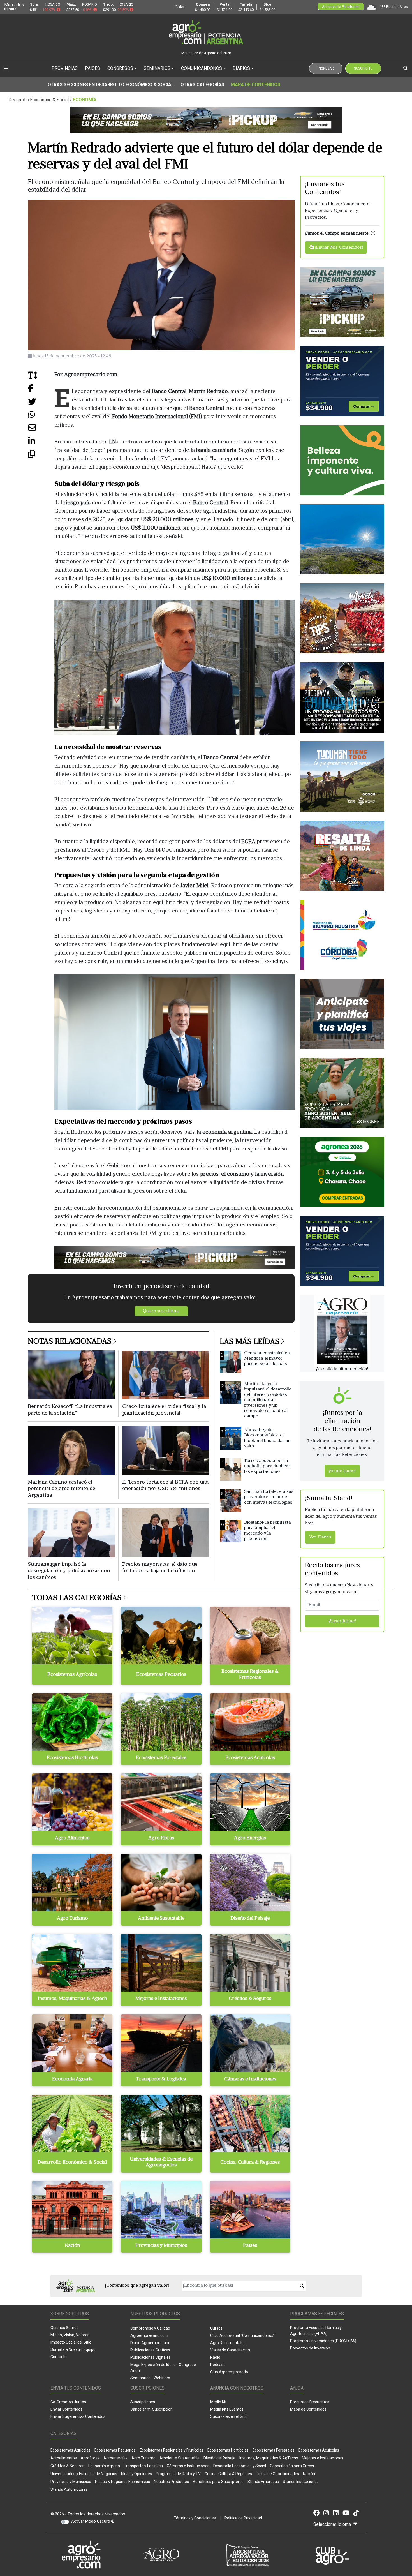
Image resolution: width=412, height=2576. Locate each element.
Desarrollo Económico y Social (240, 2466)
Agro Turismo (143, 2458)
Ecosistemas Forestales (274, 2450)
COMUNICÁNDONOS (202, 68)
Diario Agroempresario (150, 2343)
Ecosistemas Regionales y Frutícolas (172, 2450)
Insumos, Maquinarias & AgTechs (269, 2458)
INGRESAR (326, 68)
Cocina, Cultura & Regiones (228, 2474)
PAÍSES (92, 68)
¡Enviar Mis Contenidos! (338, 248)
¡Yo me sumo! (342, 1471)
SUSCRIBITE (363, 68)
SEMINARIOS (157, 68)
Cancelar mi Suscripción (151, 2409)
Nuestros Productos (171, 2482)
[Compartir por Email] (41, 430)
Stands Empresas (263, 2482)
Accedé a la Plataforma (341, 7)
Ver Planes (320, 1538)
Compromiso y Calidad (150, 2328)
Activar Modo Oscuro (91, 2521)
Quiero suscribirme (161, 1311)
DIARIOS (241, 68)
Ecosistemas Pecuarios (115, 2450)
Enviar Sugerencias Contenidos (78, 2416)
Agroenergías (115, 2458)
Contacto (59, 2357)
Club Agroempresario (229, 2372)
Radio (215, 2357)
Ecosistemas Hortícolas (228, 2450)
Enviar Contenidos (66, 2409)
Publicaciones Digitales (151, 2357)
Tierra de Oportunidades (277, 2474)
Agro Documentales (228, 2343)
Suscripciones (143, 2402)
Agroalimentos (64, 2458)
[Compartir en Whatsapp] (41, 417)
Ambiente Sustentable (180, 2458)
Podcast (217, 2365)
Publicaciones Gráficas (150, 2350)
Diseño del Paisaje (219, 2458)
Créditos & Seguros (67, 2466)
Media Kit (218, 2402)
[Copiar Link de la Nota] (41, 456)
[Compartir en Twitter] (41, 404)
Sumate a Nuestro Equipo (73, 2349)
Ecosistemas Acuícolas (319, 2450)
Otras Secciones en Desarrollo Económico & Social (111, 85)
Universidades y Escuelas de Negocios (84, 2474)
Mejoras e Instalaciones (323, 2458)
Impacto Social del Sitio (71, 2342)
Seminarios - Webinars (150, 2378)
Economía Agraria (104, 2466)
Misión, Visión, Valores (70, 2335)
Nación (309, 2474)
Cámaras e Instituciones (188, 2466)
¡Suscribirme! (342, 1621)
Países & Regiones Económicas (122, 2482)
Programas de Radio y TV (178, 2474)
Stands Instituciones (301, 2482)
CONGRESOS (120, 68)
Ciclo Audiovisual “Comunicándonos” (242, 2335)
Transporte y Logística (143, 2466)
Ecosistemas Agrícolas (70, 2450)
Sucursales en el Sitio (229, 2416)
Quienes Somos (64, 2328)
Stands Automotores (69, 2489)
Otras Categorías (202, 85)
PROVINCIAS (65, 68)
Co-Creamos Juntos (68, 2402)
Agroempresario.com (149, 2335)
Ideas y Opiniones (136, 2474)
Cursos (216, 2328)
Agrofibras (90, 2458)
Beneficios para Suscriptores (218, 2482)
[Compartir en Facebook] (41, 390)
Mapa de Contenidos (256, 85)
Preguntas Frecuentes (310, 2402)
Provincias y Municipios (71, 2482)
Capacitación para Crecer (292, 2466)
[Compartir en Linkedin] (41, 443)
